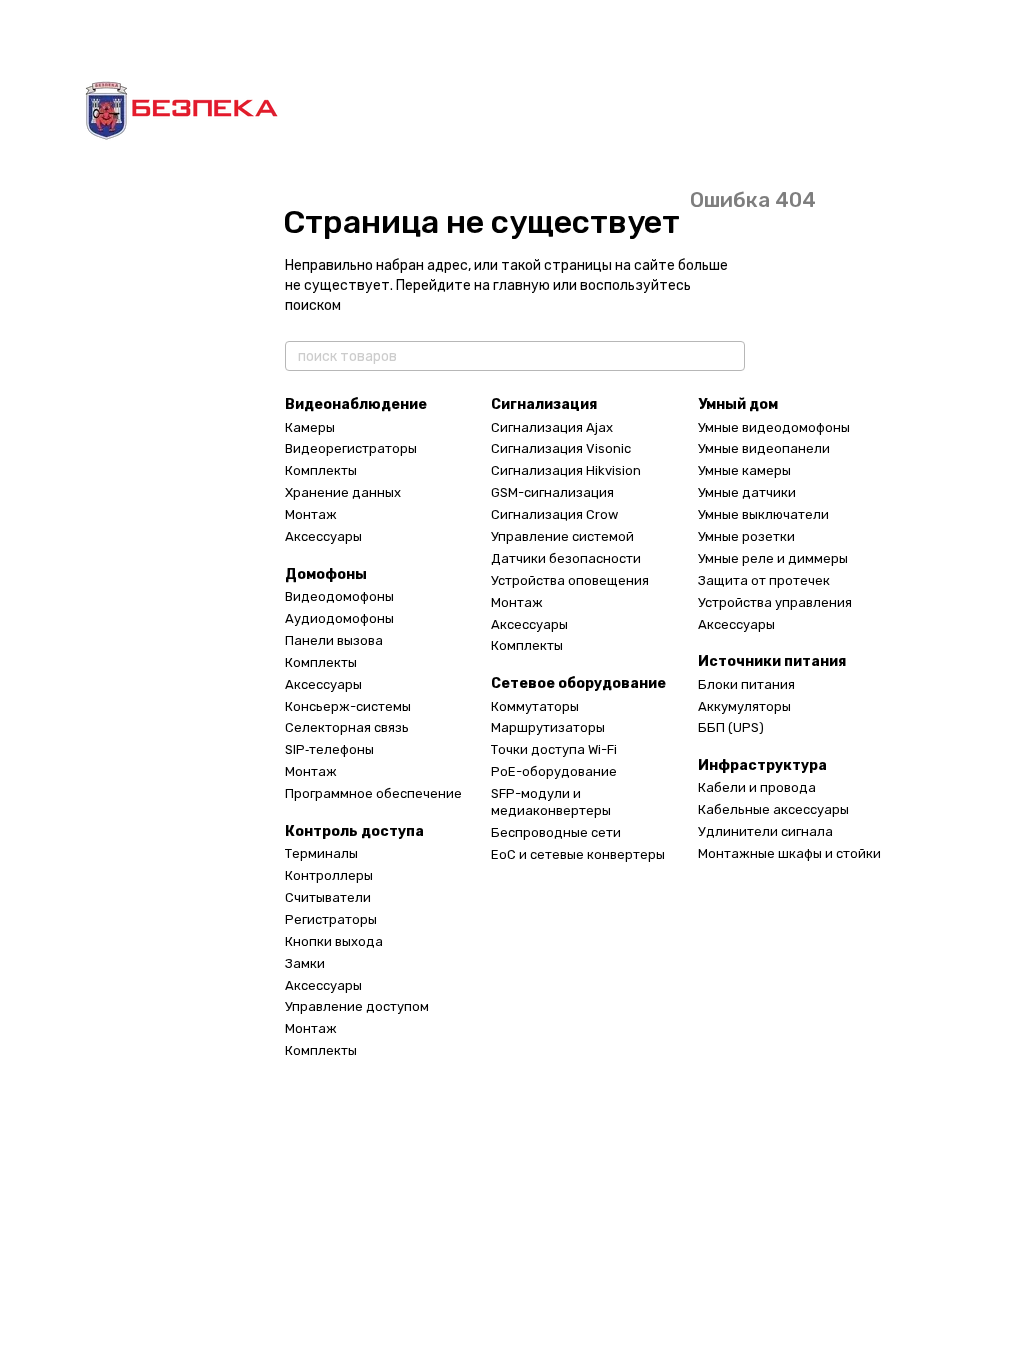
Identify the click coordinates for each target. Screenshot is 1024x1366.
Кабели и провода (757, 787)
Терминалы (321, 853)
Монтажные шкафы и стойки (789, 853)
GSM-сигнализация (552, 492)
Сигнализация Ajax (552, 427)
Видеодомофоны (339, 596)
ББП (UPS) (731, 727)
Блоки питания (746, 684)
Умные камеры (744, 470)
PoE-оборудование (554, 771)
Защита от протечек (764, 580)
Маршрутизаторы (548, 727)
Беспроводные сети (556, 832)
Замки (305, 963)
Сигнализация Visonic (561, 448)
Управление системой (562, 536)
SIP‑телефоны (329, 749)
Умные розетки (746, 536)
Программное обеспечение (373, 793)
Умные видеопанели (764, 448)
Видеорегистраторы (351, 448)
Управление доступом (357, 1006)
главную (521, 285)
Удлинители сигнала (765, 831)
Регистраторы (331, 919)
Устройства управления (775, 602)
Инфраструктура (762, 765)
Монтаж (311, 514)
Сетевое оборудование (578, 683)
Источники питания (772, 661)
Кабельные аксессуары (773, 809)
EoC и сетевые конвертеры (578, 854)
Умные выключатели (763, 514)
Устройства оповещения (570, 580)
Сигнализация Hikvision (566, 470)
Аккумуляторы (744, 706)
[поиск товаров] (729, 356)
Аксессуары (323, 536)
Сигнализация (544, 404)
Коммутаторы (535, 706)
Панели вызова (334, 640)
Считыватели (328, 897)
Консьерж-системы (348, 706)
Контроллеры (329, 875)
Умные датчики (747, 492)
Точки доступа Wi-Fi (554, 749)
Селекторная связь (347, 727)
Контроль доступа (354, 831)
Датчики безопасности (566, 558)
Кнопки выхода (334, 941)
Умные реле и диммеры (773, 558)
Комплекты (321, 470)
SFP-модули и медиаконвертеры (551, 802)
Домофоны (326, 574)
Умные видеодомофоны (774, 427)
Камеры (310, 427)
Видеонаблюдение (356, 404)
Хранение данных (343, 492)
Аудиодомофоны (339, 618)
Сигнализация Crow (554, 514)
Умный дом (738, 404)
